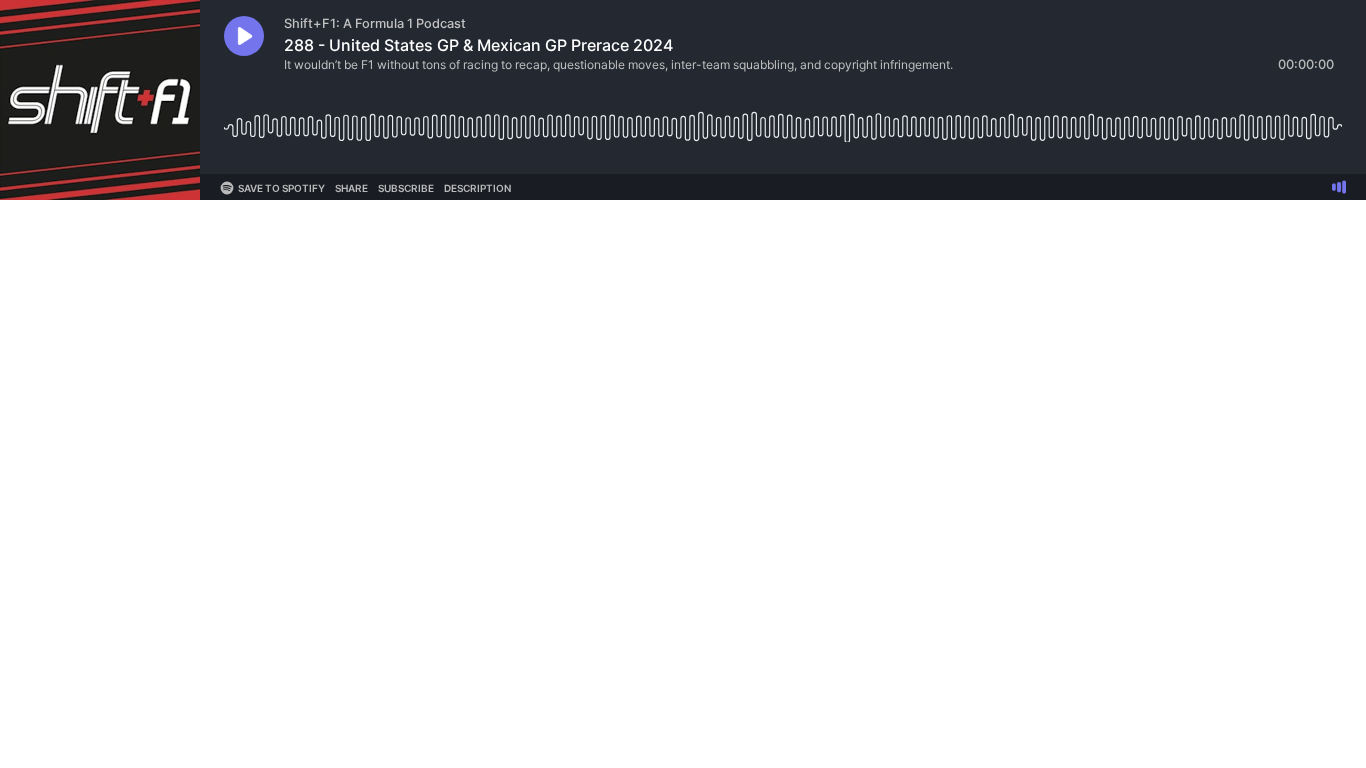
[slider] (783, 119)
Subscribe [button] (406, 188)
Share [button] (351, 188)
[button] (244, 36)
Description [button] (477, 188)
